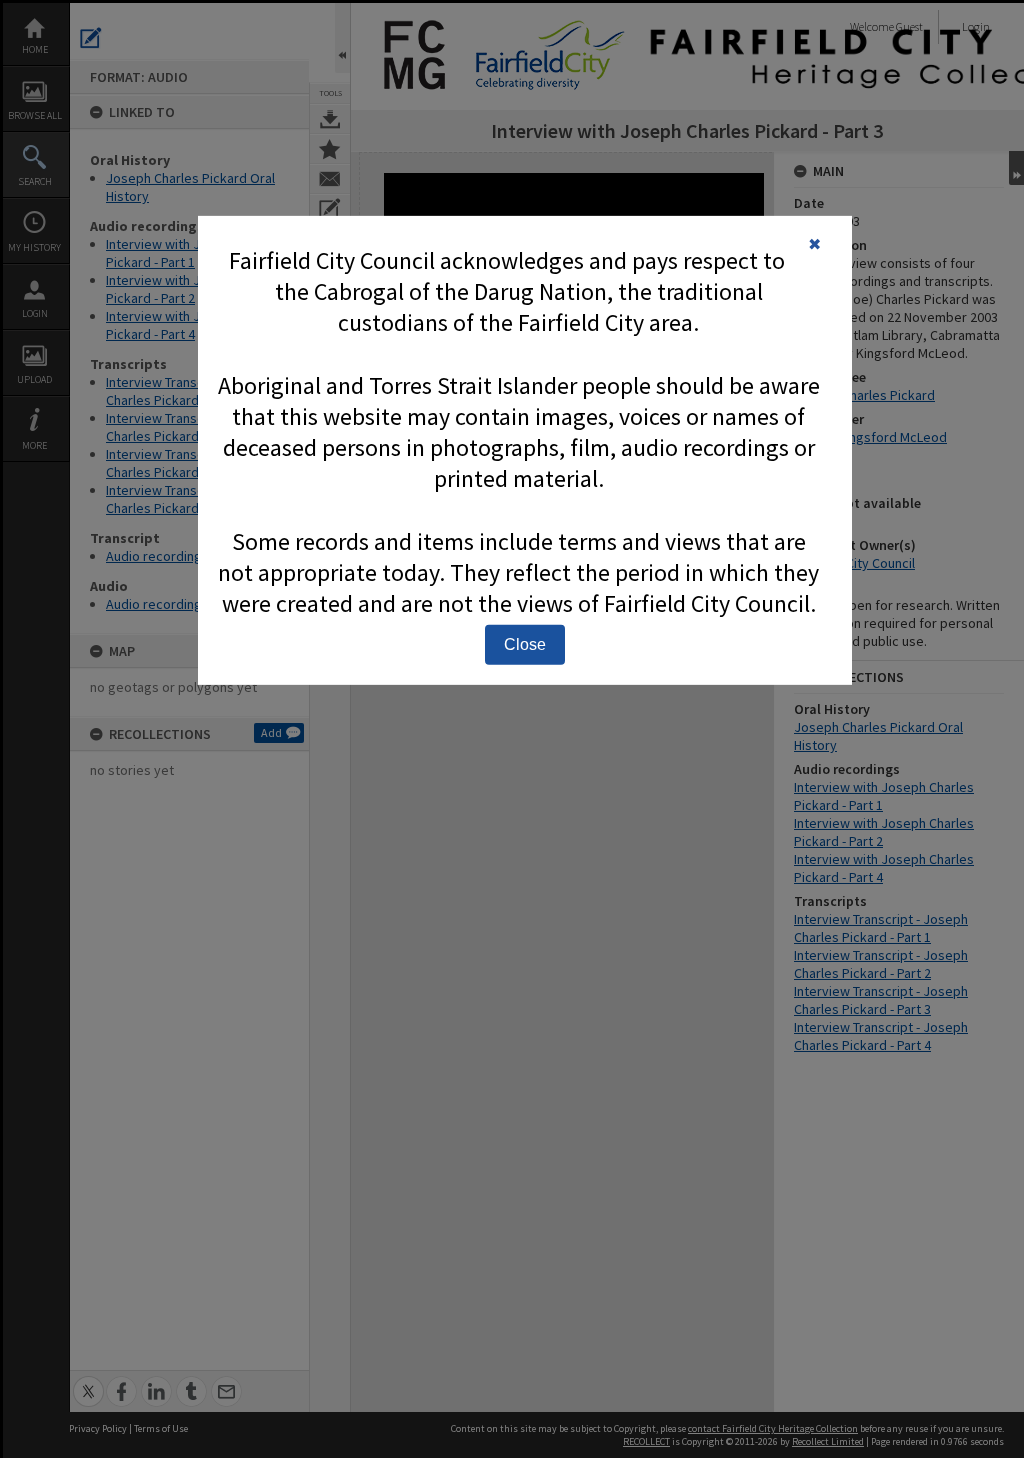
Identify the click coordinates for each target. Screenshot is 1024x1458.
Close (525, 644)
